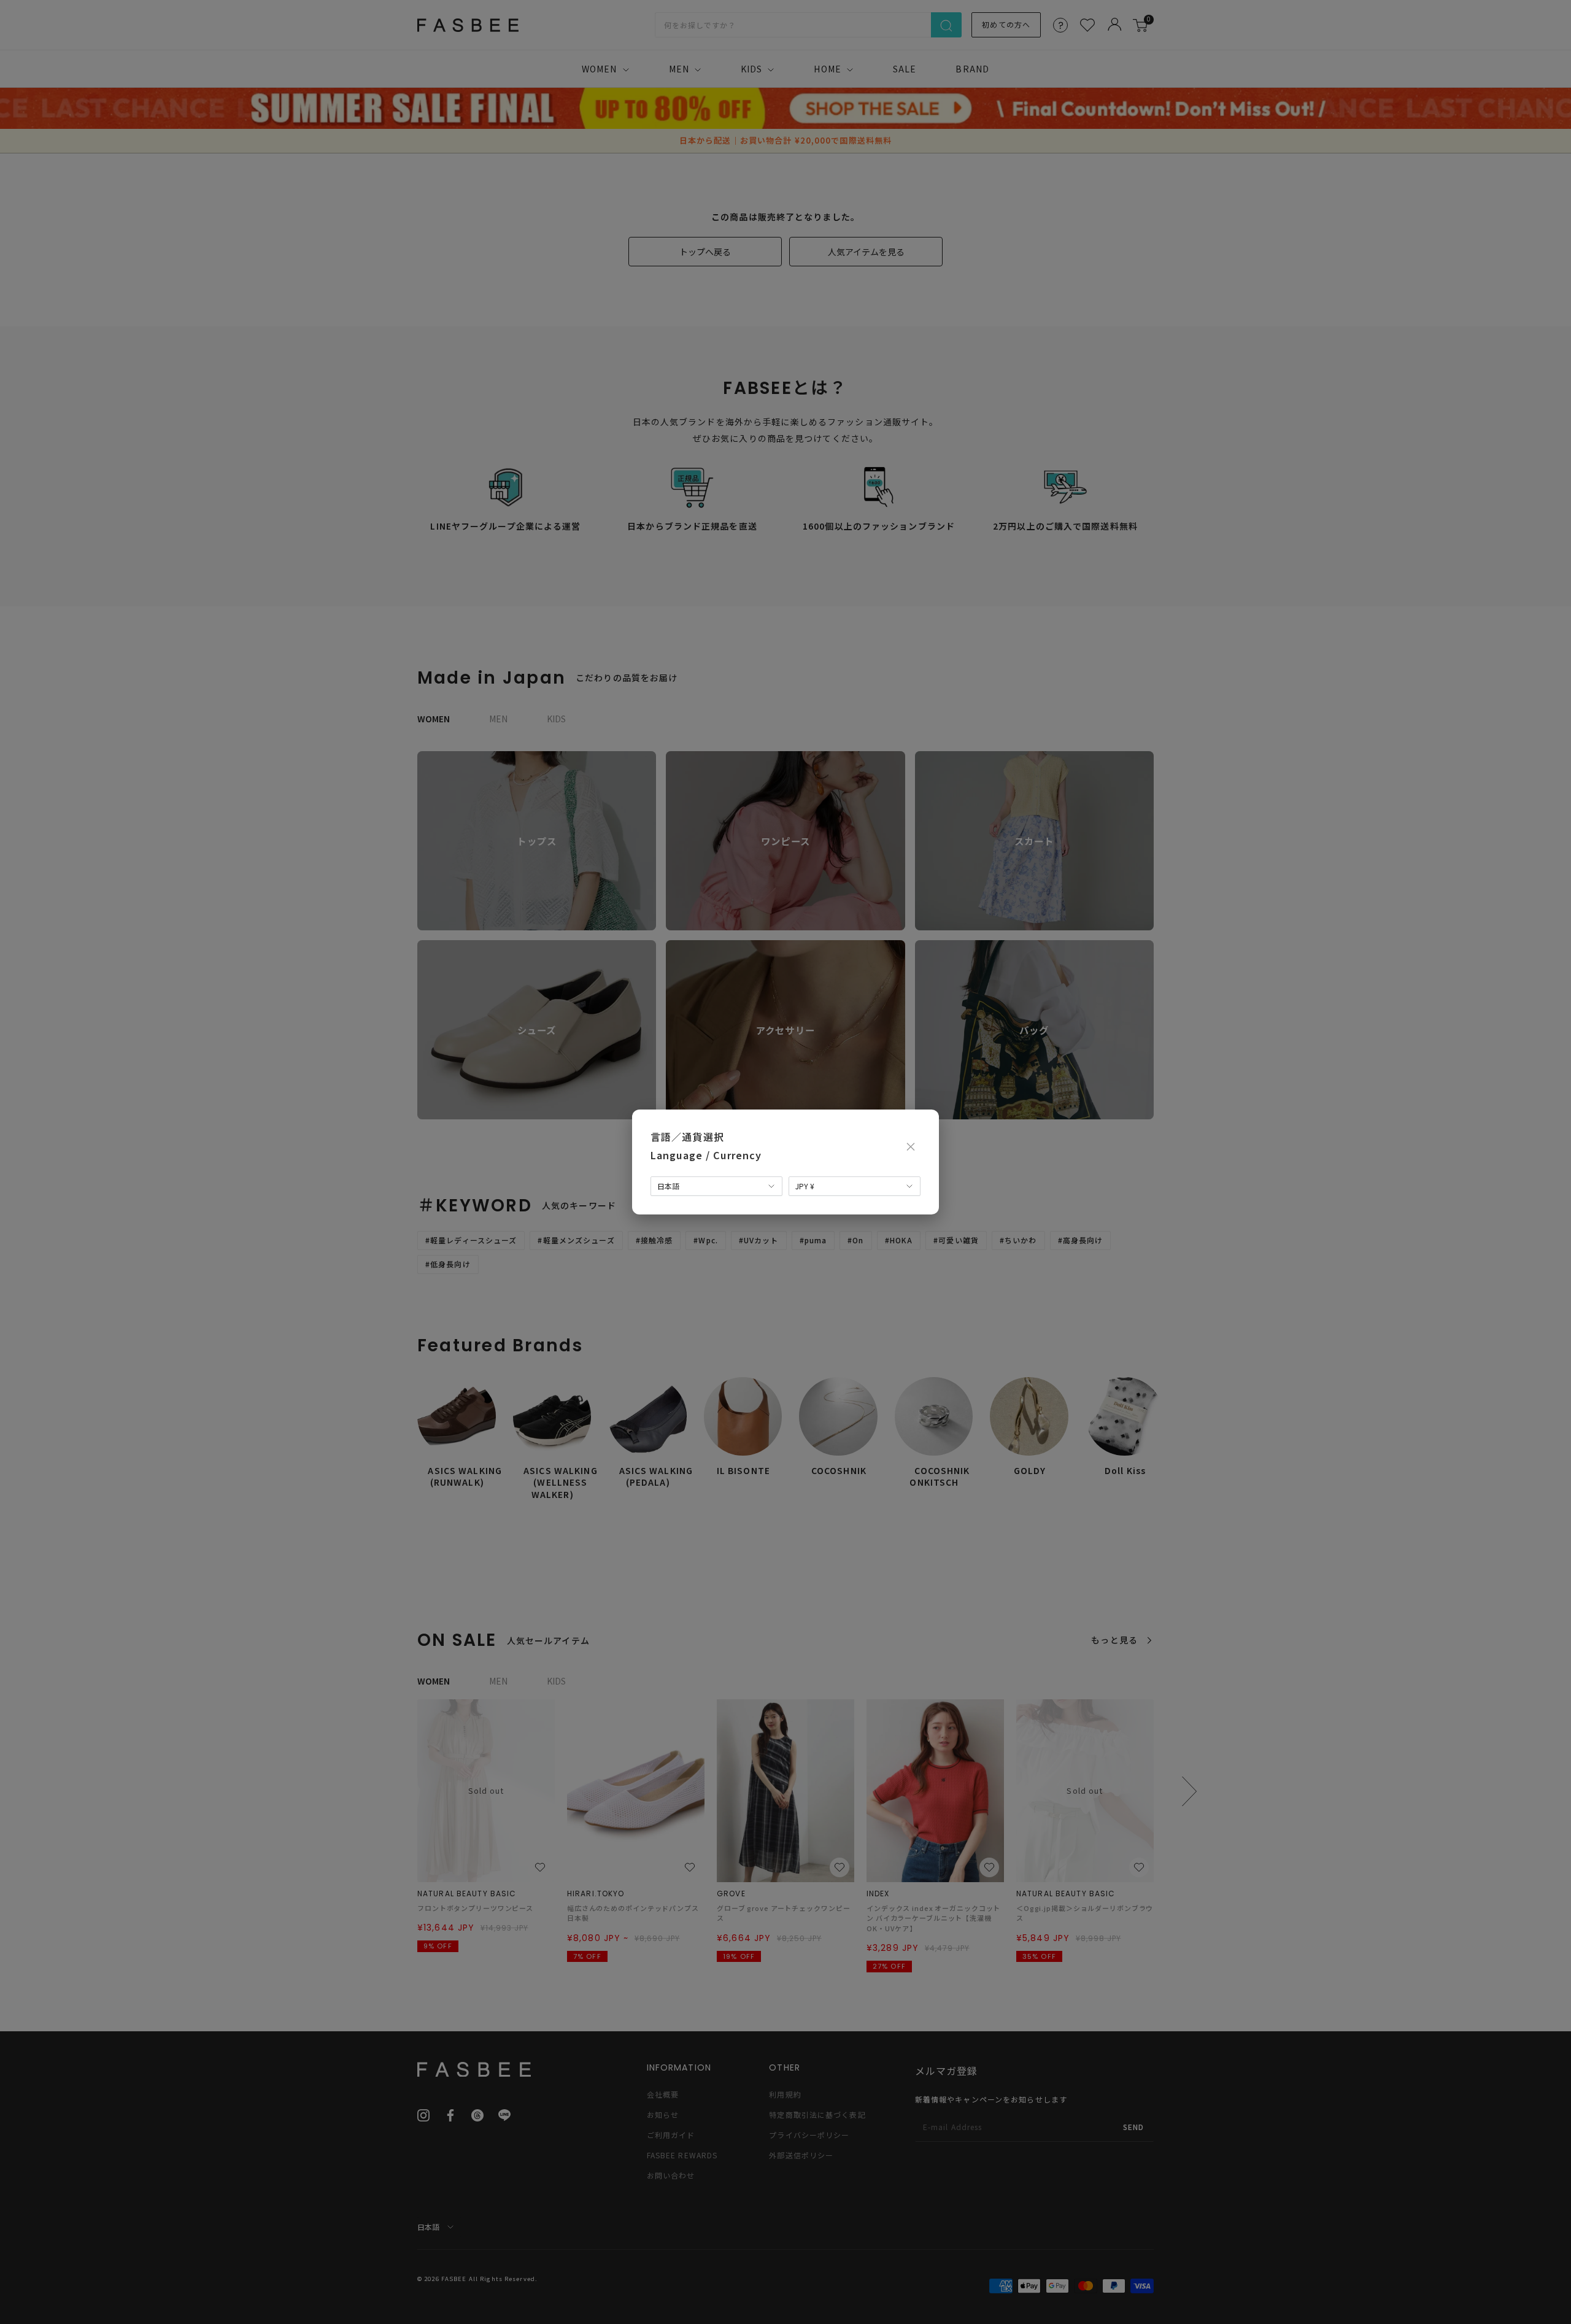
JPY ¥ (805, 1186)
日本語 (668, 1186)
